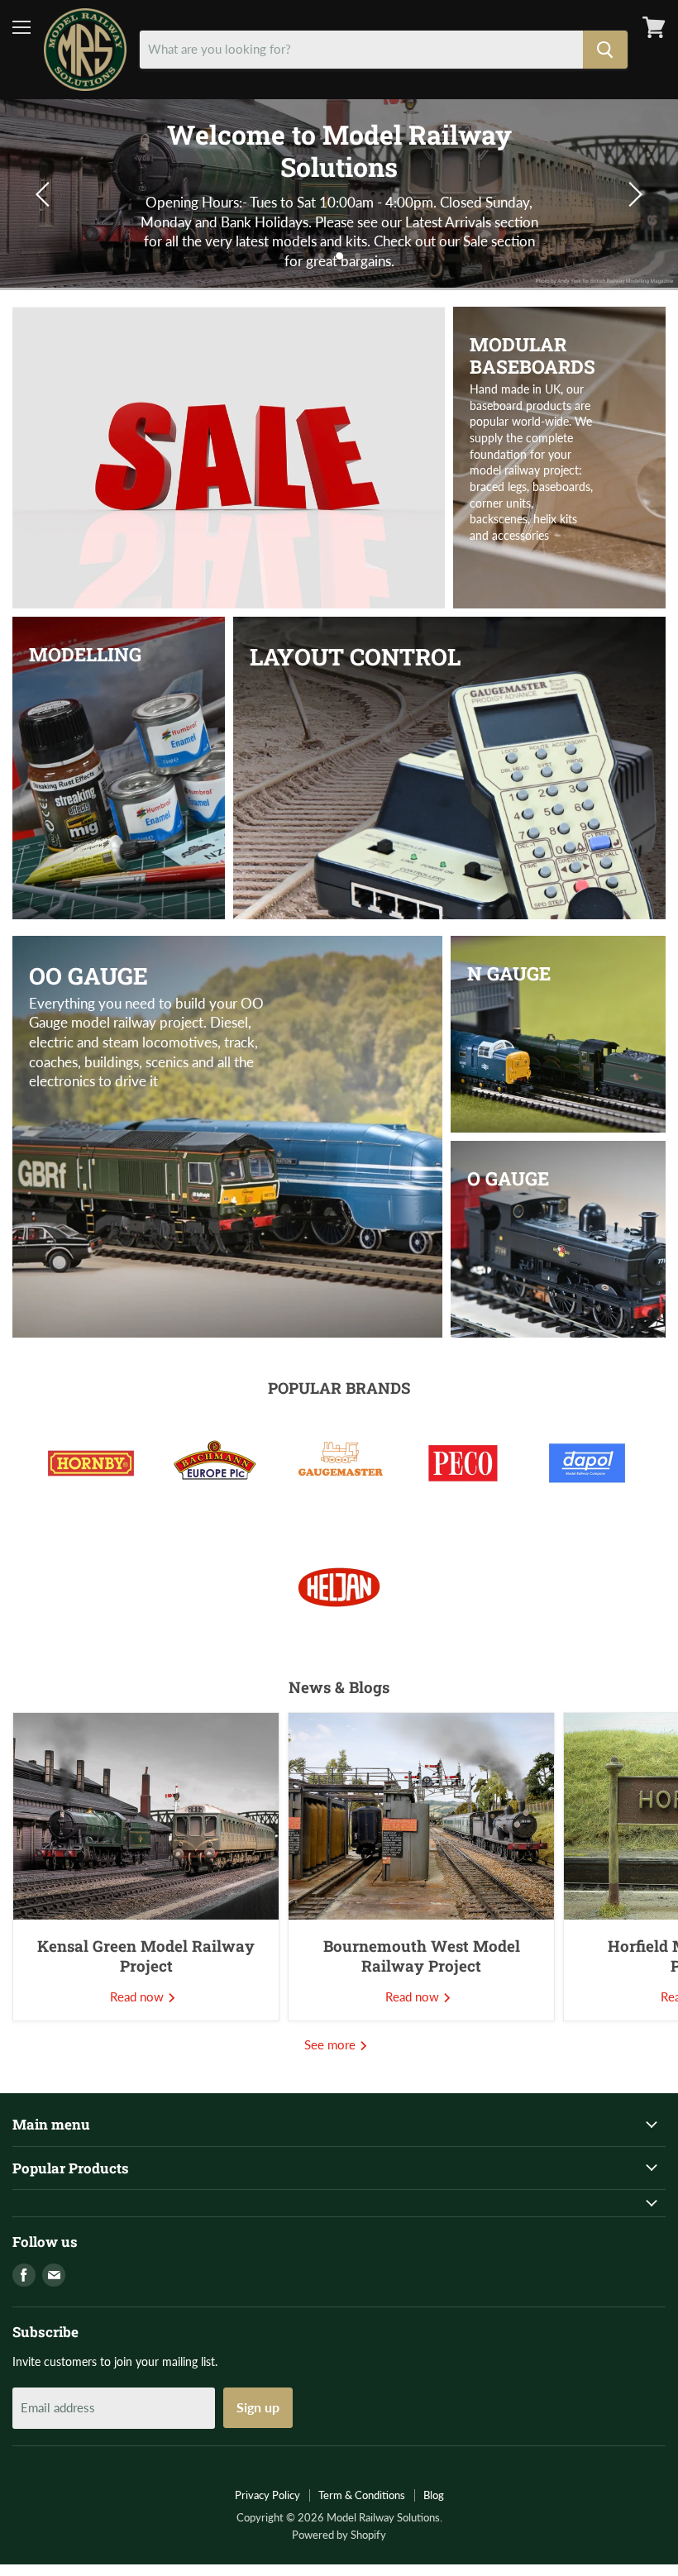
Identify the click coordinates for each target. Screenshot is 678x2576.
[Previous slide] (45, 194)
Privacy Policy (267, 2495)
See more (332, 2044)
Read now (138, 1996)
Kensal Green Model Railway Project (146, 1956)
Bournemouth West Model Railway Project (422, 1956)
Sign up (258, 2407)
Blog (434, 2495)
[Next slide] (633, 194)
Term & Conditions (362, 2495)
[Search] (605, 50)
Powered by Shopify (339, 2535)
